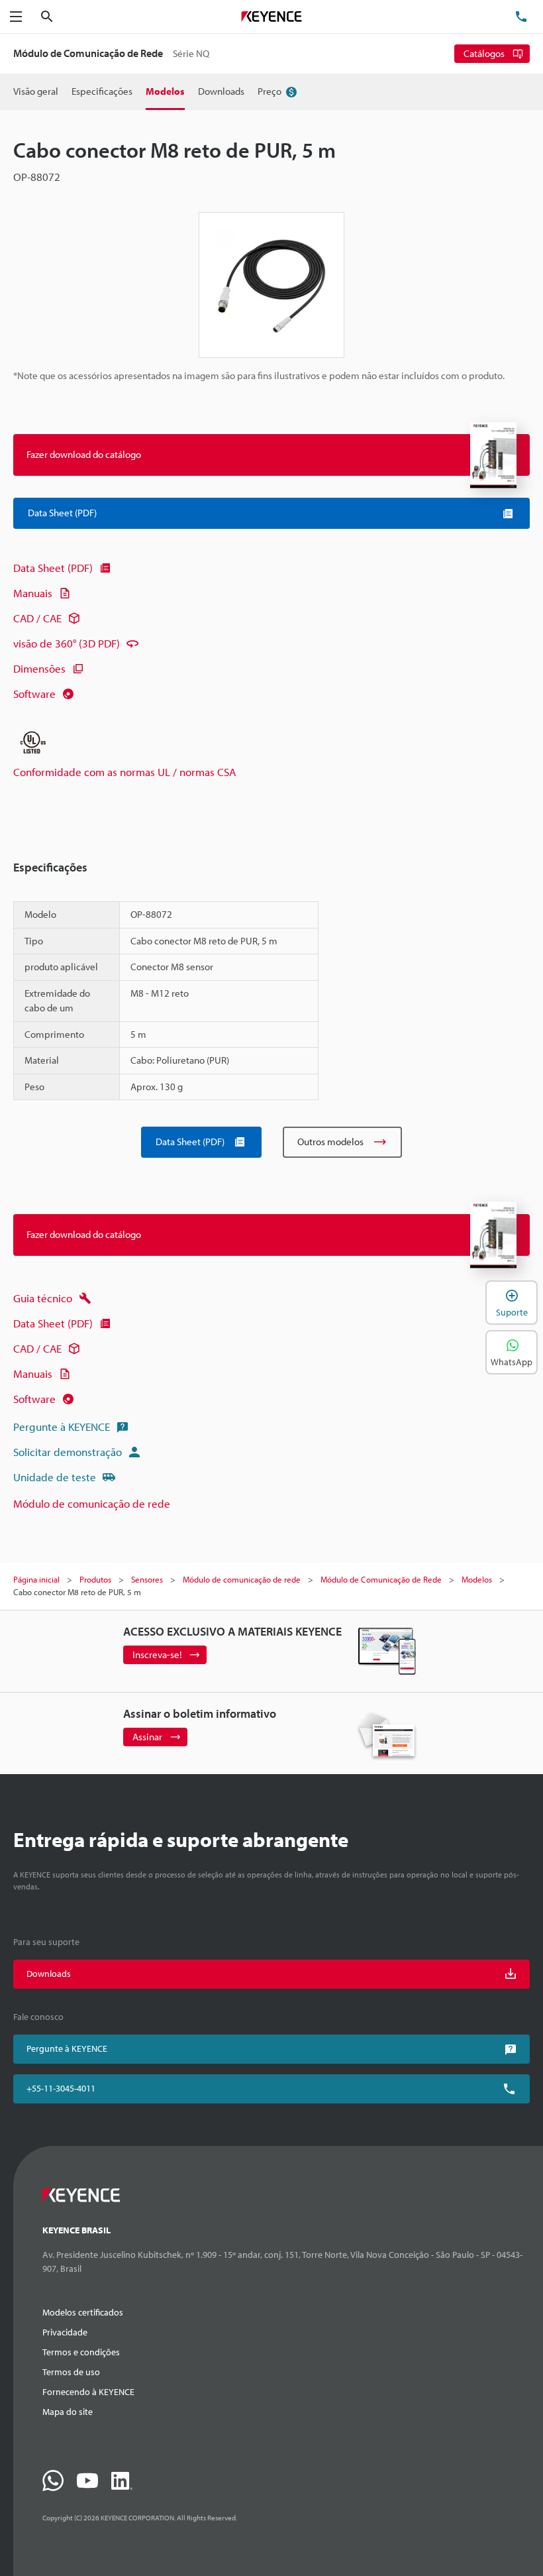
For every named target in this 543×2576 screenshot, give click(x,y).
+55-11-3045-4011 (61, 2088)
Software (34, 694)
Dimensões (39, 668)
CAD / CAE (37, 618)
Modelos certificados (83, 2312)
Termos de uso (71, 2372)
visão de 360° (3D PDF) (67, 643)
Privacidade (65, 2332)
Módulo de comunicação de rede (92, 1503)
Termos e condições (81, 2352)
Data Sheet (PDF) (53, 568)
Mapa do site (68, 2412)
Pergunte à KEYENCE (62, 1427)
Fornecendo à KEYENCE (88, 2392)
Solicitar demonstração (68, 1452)
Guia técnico (43, 1298)
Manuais (33, 593)
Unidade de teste (55, 1477)
